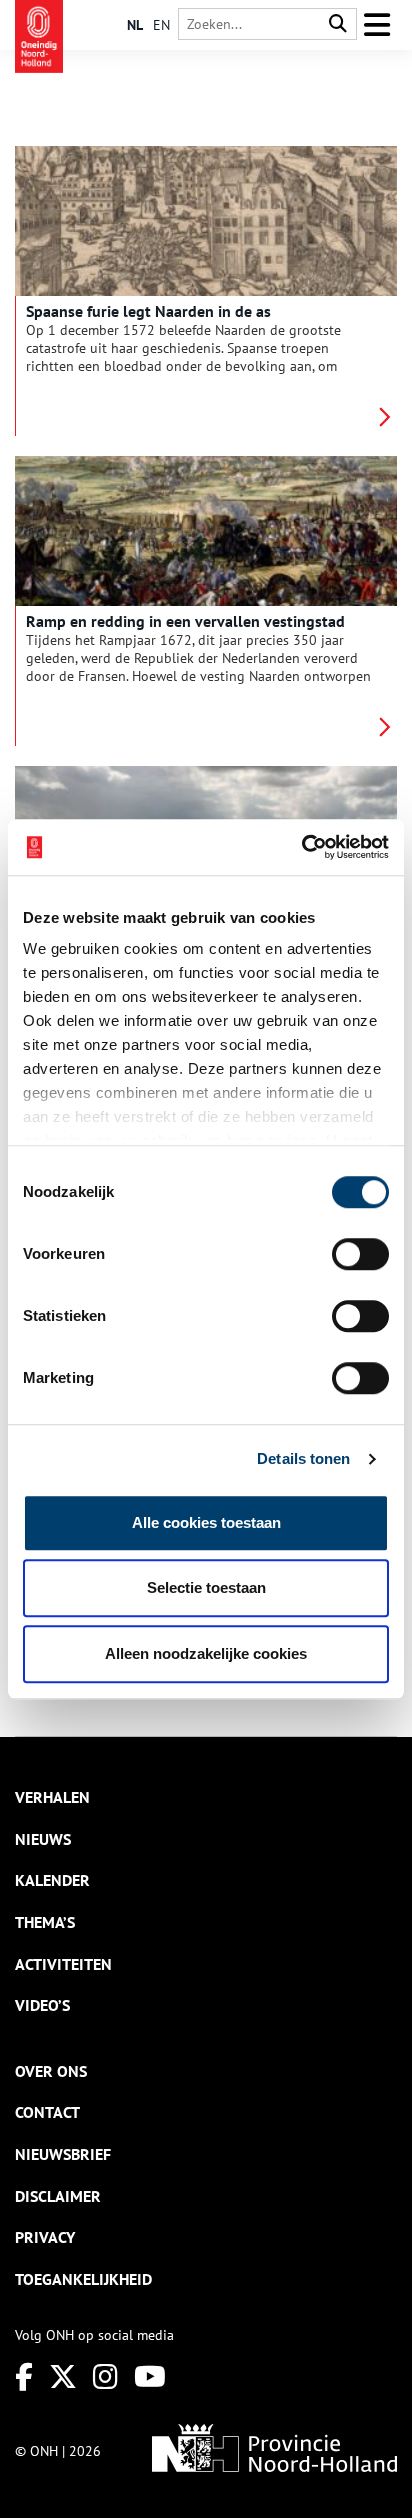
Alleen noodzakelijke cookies (206, 1653)
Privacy (45, 2237)
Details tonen (303, 1458)
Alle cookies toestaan (206, 1522)
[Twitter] (63, 2376)
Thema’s (45, 1922)
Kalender (52, 1880)
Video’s (42, 2005)
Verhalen (52, 1797)
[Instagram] (105, 2376)
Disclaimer (58, 2196)
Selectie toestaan (206, 1587)
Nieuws (43, 1839)
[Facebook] (24, 2376)
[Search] (338, 24)
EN (161, 25)
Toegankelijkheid (83, 2279)
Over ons (51, 2071)
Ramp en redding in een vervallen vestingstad (185, 621)
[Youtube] (150, 2376)
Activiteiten (63, 1964)
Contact (47, 2112)
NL (135, 25)
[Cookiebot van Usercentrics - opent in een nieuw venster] (301, 847)
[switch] (360, 1254)
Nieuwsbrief (63, 2154)
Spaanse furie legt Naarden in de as (148, 311)
